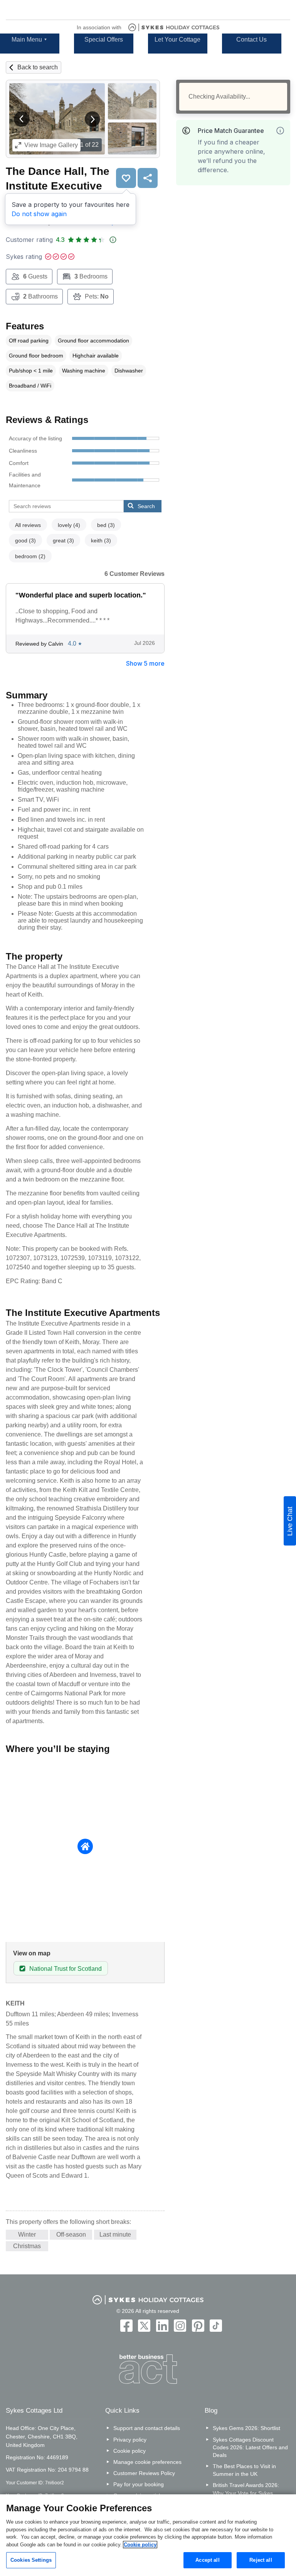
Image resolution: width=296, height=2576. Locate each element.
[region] (148, 2535)
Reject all (261, 2560)
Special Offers (104, 39)
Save (126, 178)
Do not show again (39, 214)
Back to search (38, 67)
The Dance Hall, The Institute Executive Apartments (58, 185)
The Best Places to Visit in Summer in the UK (244, 2470)
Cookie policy (129, 2451)
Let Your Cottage (177, 39)
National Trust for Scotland (66, 1969)
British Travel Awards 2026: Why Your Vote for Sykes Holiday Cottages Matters (246, 2493)
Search (146, 506)
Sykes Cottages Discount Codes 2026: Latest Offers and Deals (250, 2447)
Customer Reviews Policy (144, 2473)
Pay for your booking (139, 2484)
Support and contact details (147, 2428)
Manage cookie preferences (147, 2462)
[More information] (280, 131)
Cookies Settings (31, 2560)
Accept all (207, 2560)
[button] (22, 119)
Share (148, 178)
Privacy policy (130, 2440)
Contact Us (251, 39)
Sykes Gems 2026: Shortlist (246, 2428)
